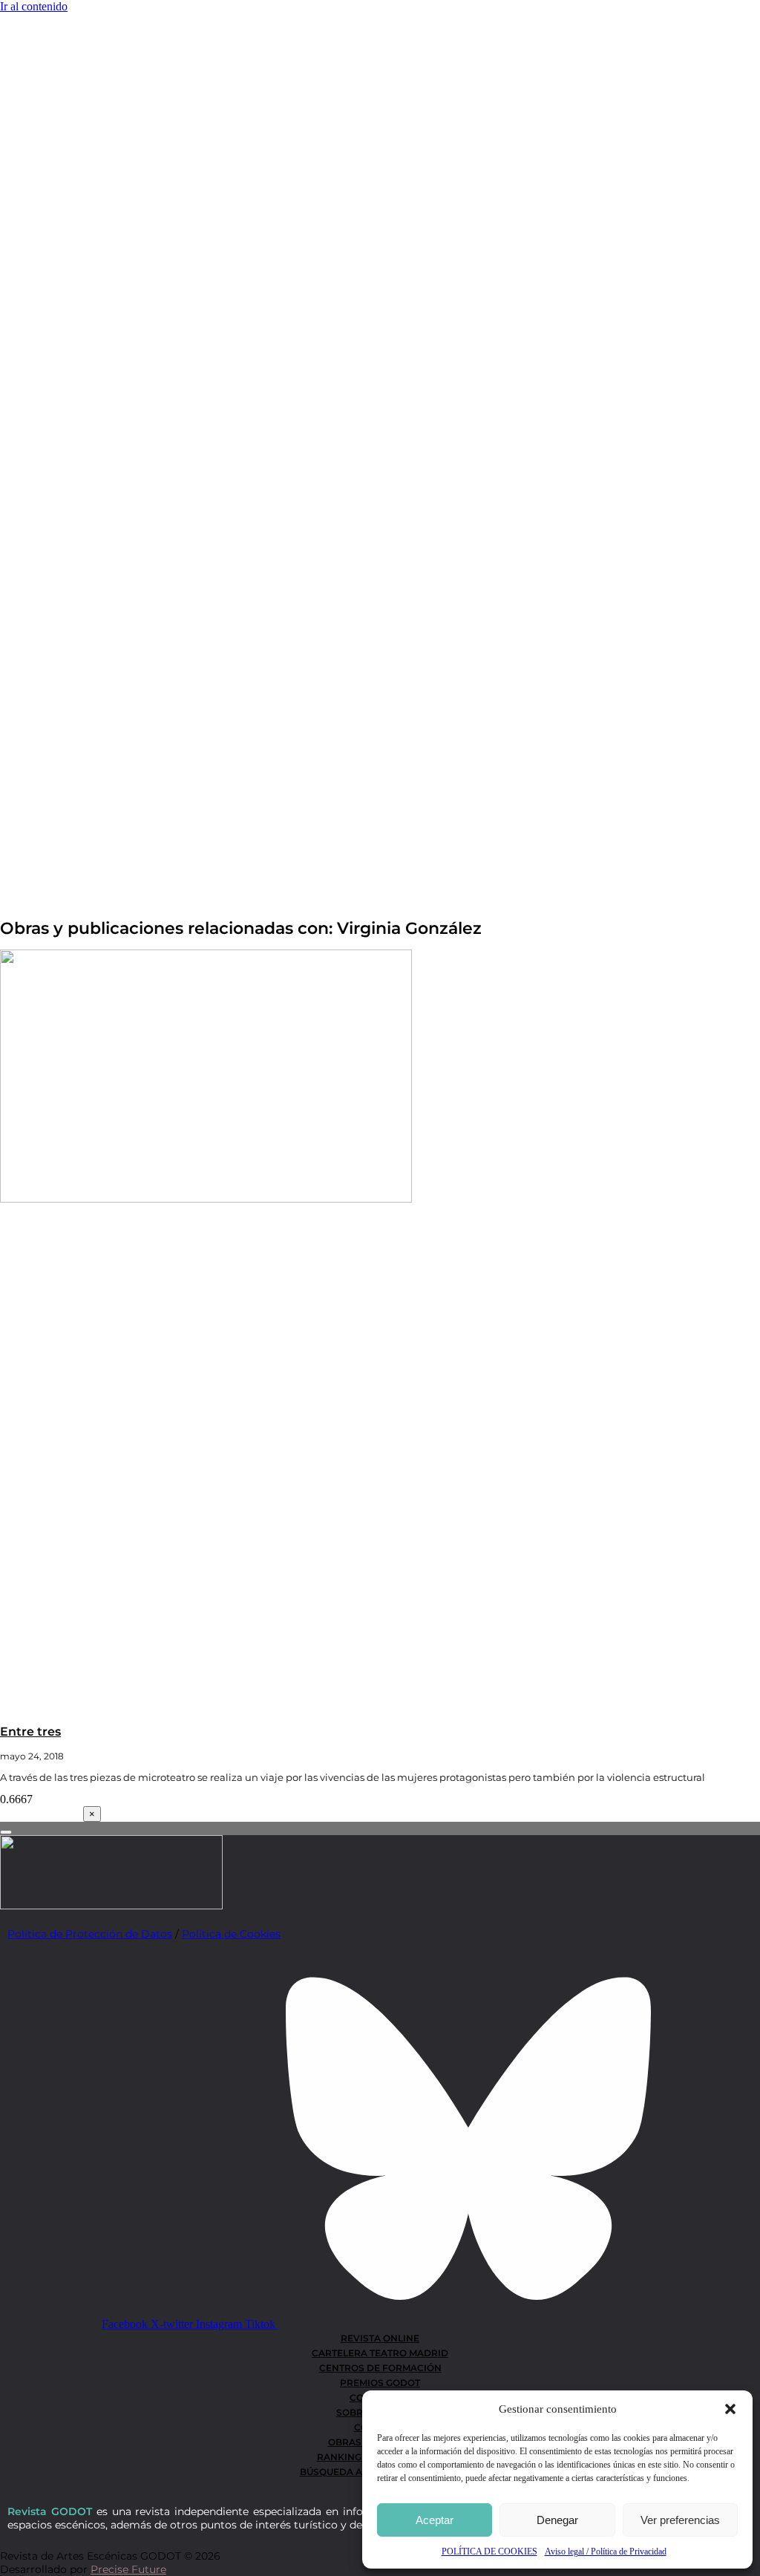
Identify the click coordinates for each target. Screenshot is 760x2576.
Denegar (557, 2520)
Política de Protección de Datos (90, 1934)
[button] (730, 2409)
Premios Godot (380, 2383)
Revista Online (380, 2338)
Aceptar (435, 2520)
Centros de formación (380, 2368)
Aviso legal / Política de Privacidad (606, 2552)
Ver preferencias (680, 2520)
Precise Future (128, 2569)
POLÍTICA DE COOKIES (489, 2552)
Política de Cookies (231, 1934)
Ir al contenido (34, 6)
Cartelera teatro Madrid (380, 2353)
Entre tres (30, 1732)
